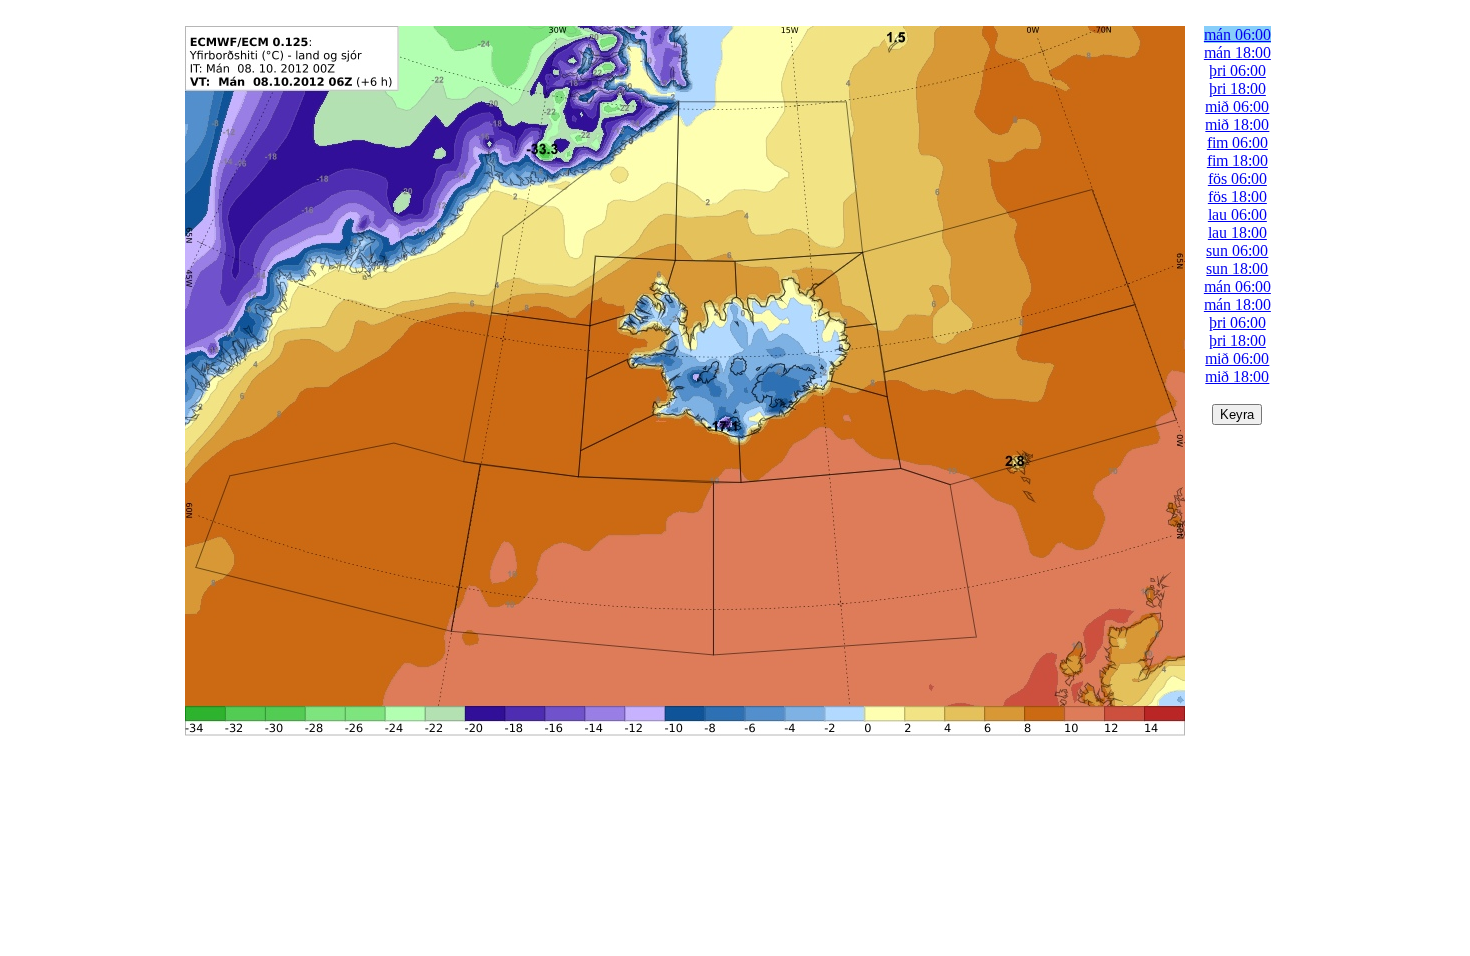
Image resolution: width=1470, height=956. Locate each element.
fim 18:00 (1237, 160)
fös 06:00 (1237, 178)
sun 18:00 (1237, 268)
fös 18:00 (1237, 196)
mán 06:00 (1237, 34)
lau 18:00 (1237, 232)
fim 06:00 (1237, 142)
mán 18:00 (1237, 52)
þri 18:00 (1237, 88)
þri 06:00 (1237, 70)
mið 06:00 (1237, 106)
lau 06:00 (1237, 214)
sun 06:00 (1237, 250)
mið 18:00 (1237, 124)
